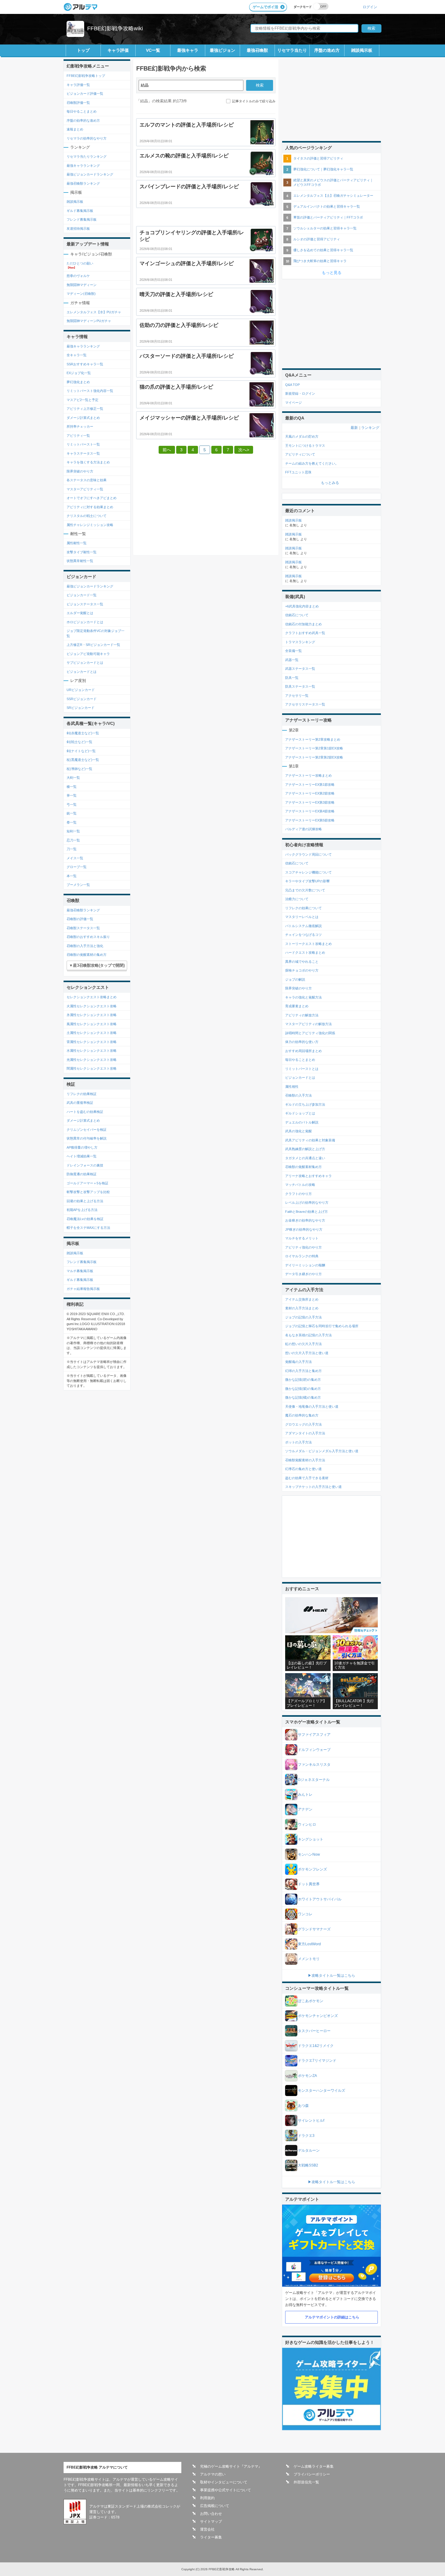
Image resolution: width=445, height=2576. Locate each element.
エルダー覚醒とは (80, 613)
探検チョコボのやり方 (302, 970)
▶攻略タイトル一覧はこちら (331, 1976)
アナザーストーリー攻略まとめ (308, 775)
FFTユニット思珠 (298, 472)
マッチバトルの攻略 (300, 1185)
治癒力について (297, 899)
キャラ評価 (118, 50)
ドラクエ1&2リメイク (316, 2046)
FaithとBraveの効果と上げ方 (307, 1212)
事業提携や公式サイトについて (226, 2490)
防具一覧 (292, 678)
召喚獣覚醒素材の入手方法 (305, 1460)
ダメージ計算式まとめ (83, 418)
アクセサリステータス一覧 (305, 704)
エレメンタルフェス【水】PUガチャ (94, 312)
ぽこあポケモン (311, 2001)
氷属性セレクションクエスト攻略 (92, 1015)
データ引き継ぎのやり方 (303, 1274)
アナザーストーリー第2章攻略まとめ (313, 739)
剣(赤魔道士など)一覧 (83, 733)
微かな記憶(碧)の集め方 (303, 1380)
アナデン (305, 1809)
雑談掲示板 (362, 50)
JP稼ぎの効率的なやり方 (304, 1229)
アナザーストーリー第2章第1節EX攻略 (314, 748)
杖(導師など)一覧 (79, 769)
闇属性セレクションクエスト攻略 (92, 1068)
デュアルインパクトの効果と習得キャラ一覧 (327, 206)
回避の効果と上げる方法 (85, 1201)
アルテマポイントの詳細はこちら (332, 2317)
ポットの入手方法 (298, 1442)
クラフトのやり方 (298, 1194)
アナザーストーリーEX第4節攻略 (310, 811)
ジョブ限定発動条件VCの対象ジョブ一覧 (96, 633)
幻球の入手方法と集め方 (303, 1371)
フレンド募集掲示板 (82, 219)
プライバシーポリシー (312, 2474)
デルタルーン (309, 2150)
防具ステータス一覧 (300, 686)
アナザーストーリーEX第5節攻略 (310, 820)
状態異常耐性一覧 (80, 561)
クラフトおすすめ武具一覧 (305, 633)
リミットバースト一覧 (83, 444)
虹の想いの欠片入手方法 (303, 1344)
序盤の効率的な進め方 (83, 120)
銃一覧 (72, 813)
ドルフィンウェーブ (314, 1750)
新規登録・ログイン (300, 393)
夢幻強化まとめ (78, 382)
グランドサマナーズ (314, 1929)
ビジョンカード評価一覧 (85, 94)
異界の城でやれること (302, 962)
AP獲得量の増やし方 (82, 1147)
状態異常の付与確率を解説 (87, 1138)
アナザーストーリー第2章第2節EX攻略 (314, 757)
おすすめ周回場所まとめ (303, 1051)
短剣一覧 (73, 831)
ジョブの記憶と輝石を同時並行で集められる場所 (322, 1326)
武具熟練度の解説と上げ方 (305, 1149)
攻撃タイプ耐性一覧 (82, 552)
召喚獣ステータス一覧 (83, 928)
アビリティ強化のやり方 (303, 1247)
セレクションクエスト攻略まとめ (92, 997)
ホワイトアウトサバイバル (320, 1899)
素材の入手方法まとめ (302, 1308)
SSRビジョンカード (82, 699)
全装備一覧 (293, 651)
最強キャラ (188, 50)
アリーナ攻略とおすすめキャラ (308, 1176)
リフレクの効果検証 (82, 1094)
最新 (354, 428)
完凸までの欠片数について (305, 890)
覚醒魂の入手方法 (298, 1362)
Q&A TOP (292, 385)
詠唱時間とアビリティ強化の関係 (310, 1033)
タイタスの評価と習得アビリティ (318, 158)
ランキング (370, 428)
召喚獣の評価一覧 (80, 919)
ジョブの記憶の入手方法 (303, 1317)
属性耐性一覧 (77, 543)
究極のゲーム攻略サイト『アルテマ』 (231, 2466)
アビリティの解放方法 (302, 1015)
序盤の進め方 (327, 50)
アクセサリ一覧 (297, 696)
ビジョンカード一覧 (82, 595)
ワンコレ (305, 1914)
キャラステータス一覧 (83, 453)
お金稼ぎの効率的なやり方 (305, 1220)
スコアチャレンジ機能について (308, 872)
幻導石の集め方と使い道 (303, 1469)
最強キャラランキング (83, 166)
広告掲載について (215, 2506)
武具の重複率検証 (80, 1103)
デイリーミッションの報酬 (305, 1265)
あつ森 (303, 2106)
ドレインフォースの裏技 (85, 1165)
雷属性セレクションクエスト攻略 (92, 1042)
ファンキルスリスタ (314, 1765)
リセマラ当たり (292, 50)
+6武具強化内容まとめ (302, 606)
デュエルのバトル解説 (302, 1122)
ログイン (370, 7)
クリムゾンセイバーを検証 (87, 1130)
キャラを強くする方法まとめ (88, 462)
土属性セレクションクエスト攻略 (92, 1033)
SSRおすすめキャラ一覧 (85, 364)
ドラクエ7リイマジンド (317, 2061)
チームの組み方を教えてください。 (312, 463)
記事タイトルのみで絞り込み (254, 101)
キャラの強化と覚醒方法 (303, 997)
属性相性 (292, 1087)
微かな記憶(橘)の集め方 (303, 1397)
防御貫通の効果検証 (82, 1174)
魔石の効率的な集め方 (302, 1415)
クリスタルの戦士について (87, 516)
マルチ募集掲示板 (80, 1271)
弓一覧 (72, 804)
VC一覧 (153, 50)
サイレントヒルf (311, 2120)
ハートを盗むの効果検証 (85, 1112)
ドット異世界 (309, 1884)
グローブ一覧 (77, 867)
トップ (83, 50)
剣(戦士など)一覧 (79, 742)
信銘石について (297, 615)
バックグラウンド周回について (308, 854)
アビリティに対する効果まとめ (90, 507)
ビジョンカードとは (82, 672)
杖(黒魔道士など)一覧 (83, 760)
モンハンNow (309, 1854)
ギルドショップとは (300, 1113)
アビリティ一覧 (78, 436)
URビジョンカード (81, 690)
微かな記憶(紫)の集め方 (303, 1389)
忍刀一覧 (73, 840)
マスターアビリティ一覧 (85, 489)
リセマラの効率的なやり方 (87, 138)
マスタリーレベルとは (302, 917)
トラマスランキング (300, 642)
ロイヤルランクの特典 (302, 1256)
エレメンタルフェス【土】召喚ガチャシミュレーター (333, 196)
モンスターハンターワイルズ (321, 2091)
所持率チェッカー (80, 426)
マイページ (293, 403)
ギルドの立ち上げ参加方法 (305, 1104)
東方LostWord (309, 1944)
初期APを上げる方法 (82, 1210)
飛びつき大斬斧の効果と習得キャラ (320, 261)
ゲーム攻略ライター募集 (314, 2466)
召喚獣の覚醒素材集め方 (303, 1167)
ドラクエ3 (306, 2136)
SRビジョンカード (81, 708)
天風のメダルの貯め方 (302, 436)
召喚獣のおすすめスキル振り (88, 937)
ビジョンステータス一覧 (85, 604)
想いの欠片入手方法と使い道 (307, 1353)
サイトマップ (211, 2522)
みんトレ (305, 1795)
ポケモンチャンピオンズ (318, 2016)
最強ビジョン (222, 50)
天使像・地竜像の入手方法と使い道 (312, 1406)
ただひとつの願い (80, 263)
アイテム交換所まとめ (302, 1299)
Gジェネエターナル (314, 1780)
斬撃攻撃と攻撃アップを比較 (88, 1192)
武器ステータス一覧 (300, 669)
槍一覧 (72, 787)
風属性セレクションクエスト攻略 (92, 1024)
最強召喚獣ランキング (83, 183)
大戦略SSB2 (308, 2165)
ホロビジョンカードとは (85, 622)
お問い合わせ (211, 2514)
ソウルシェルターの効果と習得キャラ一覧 (325, 228)
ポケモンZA (307, 2076)
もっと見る (332, 273)
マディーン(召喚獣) (81, 294)
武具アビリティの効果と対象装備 (310, 1140)
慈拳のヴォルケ (78, 276)
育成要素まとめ (297, 1006)
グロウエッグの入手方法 (303, 1424)
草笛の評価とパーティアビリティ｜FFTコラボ (328, 217)
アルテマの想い (213, 2474)
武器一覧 (292, 660)
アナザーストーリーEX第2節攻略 (310, 793)
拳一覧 (72, 822)
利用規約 (207, 2498)
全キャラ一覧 (77, 355)
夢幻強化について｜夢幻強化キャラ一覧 (323, 169)
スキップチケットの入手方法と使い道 (313, 1487)
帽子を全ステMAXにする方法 (88, 1228)
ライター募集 (211, 2537)
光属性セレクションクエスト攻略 (92, 1060)
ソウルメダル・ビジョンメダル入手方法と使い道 (322, 1451)
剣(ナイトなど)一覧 (81, 751)
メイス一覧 (75, 858)
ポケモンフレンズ (312, 1869)
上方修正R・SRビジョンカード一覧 (93, 645)
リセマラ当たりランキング (87, 156)
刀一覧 (72, 849)
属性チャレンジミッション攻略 (90, 525)
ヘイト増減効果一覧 (82, 1156)
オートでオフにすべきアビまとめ (92, 498)
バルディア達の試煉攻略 (303, 829)
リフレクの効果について (303, 908)
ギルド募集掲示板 (80, 211)
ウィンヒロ (307, 1824)
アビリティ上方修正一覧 (85, 409)
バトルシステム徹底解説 (303, 926)
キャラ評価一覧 (78, 85)
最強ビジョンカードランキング (90, 174)
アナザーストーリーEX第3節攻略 (310, 802)
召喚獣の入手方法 (298, 1095)
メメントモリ (309, 1959)
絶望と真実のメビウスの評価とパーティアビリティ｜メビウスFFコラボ (333, 182)
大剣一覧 (73, 778)
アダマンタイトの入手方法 (305, 1433)
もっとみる (330, 483)
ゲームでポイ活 (265, 7)
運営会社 (207, 2529)
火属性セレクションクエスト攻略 (92, 1006)
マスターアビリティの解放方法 (308, 1024)
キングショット (311, 1839)
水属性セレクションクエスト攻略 (92, 1051)
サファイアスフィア (314, 1735)
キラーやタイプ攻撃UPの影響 (307, 881)
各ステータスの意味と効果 (87, 480)
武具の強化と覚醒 (298, 1131)
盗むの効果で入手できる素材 (307, 1478)
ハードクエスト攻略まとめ (305, 952)
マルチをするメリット (302, 1238)
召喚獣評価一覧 (78, 103)
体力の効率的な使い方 (302, 1042)
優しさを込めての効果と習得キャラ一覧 (323, 250)
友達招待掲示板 (78, 229)
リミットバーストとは (302, 1069)
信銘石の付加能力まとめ (303, 624)
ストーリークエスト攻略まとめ (308, 944)
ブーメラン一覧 (78, 885)
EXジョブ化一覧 (79, 373)
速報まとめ (75, 129)
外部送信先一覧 (306, 2482)
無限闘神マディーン (82, 285)
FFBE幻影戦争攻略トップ (86, 76)
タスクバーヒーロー (314, 2031)
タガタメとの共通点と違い (305, 1158)
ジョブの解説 (295, 979)
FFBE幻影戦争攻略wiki (115, 28)
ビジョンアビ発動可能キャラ (88, 654)
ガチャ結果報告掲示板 (83, 1289)
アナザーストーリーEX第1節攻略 (310, 785)
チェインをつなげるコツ (303, 935)
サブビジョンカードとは (85, 663)
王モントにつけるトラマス (305, 446)
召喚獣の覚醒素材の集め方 (87, 955)
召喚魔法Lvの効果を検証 (85, 1219)
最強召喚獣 (257, 50)
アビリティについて (300, 454)
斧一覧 (72, 795)
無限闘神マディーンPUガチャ (89, 321)
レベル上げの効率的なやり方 (307, 1202)
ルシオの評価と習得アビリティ (317, 239)
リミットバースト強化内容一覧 (90, 391)
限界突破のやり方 (80, 471)
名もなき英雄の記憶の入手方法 (308, 1335)
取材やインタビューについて (224, 2482)
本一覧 (72, 876)
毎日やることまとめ (82, 111)
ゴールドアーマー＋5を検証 (87, 1183)
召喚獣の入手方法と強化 (85, 946)
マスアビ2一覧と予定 (82, 400)
